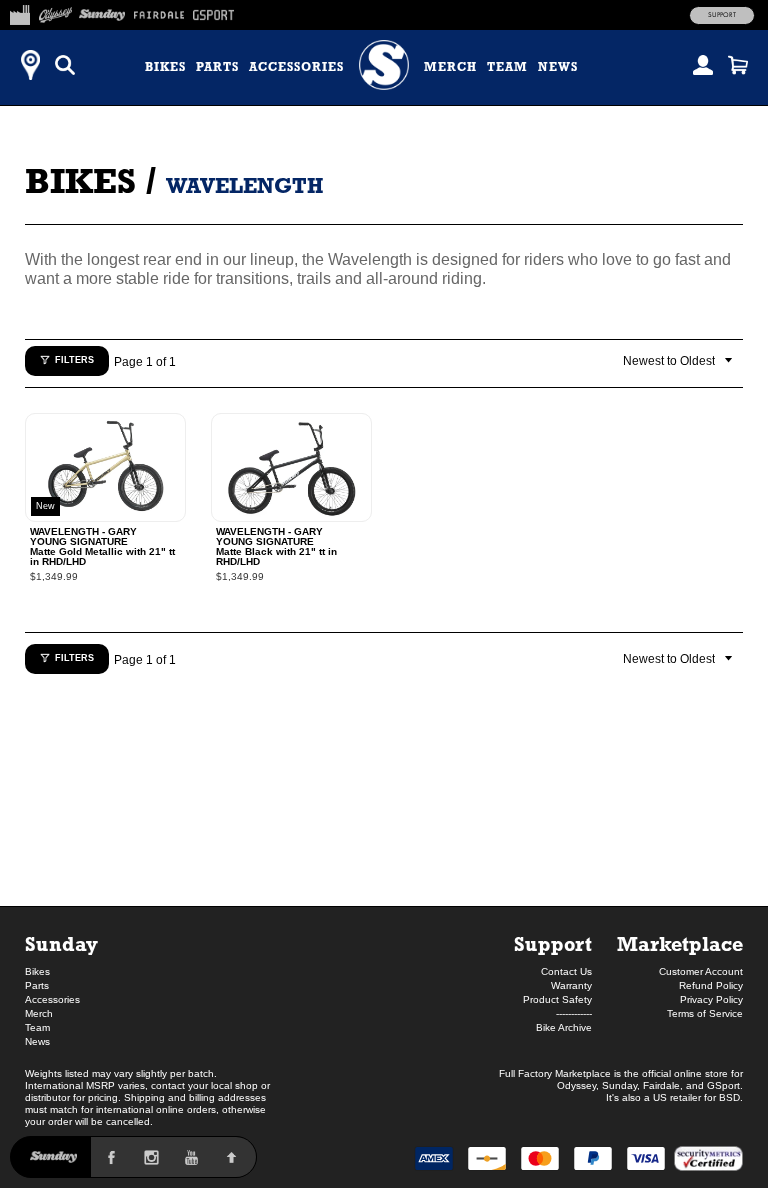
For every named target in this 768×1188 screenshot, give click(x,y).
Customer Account (701, 971)
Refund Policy (711, 985)
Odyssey (576, 1085)
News (558, 67)
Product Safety (557, 999)
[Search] (65, 65)
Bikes (165, 67)
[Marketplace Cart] (738, 65)
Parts (217, 67)
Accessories (296, 67)
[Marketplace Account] (703, 65)
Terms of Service (705, 1013)
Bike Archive (564, 1027)
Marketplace (680, 943)
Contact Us (566, 971)
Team (507, 67)
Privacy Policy (711, 999)
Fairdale (661, 1085)
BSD (729, 1097)
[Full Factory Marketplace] (19, 12)
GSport (723, 1085)
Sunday (61, 943)
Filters (74, 360)
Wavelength (244, 185)
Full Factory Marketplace (555, 1073)
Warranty (571, 985)
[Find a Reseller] (30, 65)
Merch (450, 67)
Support (722, 15)
